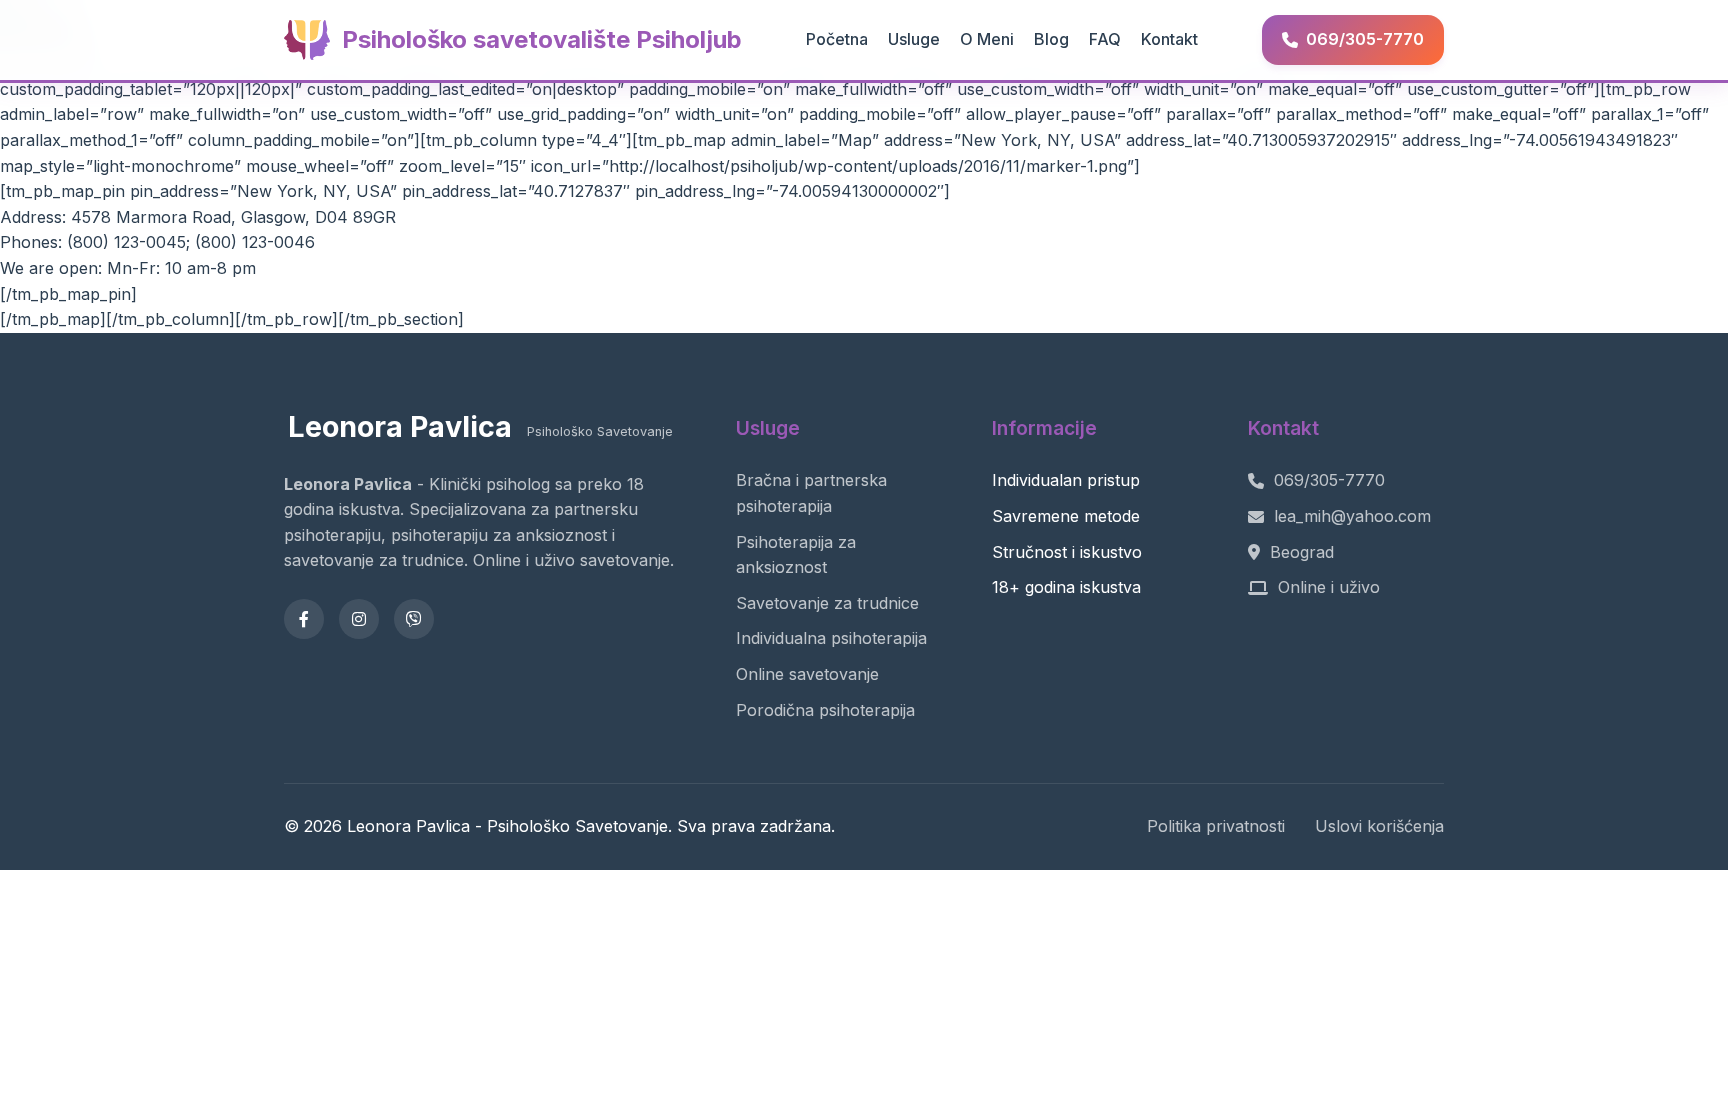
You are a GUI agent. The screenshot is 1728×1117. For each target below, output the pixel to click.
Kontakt (1169, 39)
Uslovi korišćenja (1379, 826)
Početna (837, 39)
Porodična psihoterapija (825, 710)
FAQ (1105, 39)
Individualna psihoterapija (831, 638)
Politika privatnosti (1216, 826)
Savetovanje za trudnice (827, 603)
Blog (1051, 39)
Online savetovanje (807, 674)
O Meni (987, 39)
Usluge (914, 39)
